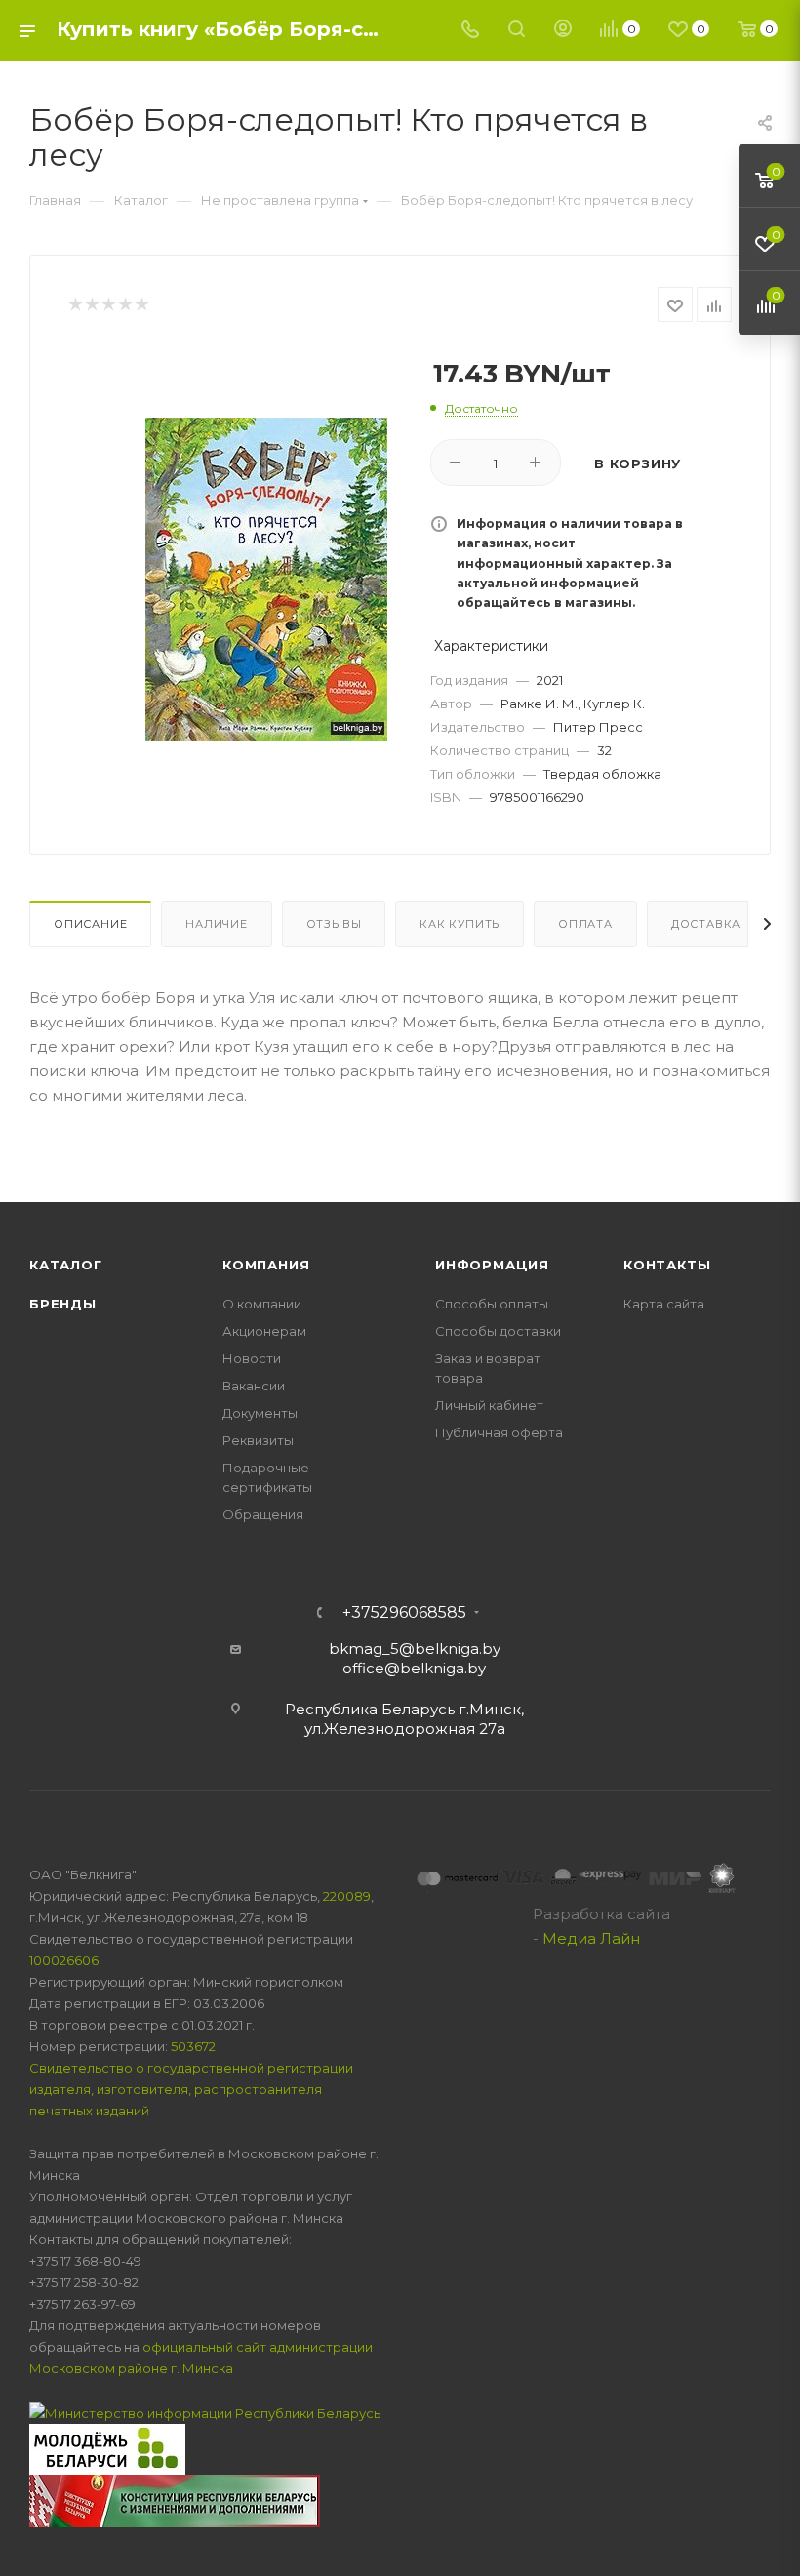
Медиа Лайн (591, 1938)
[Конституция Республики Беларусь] (175, 2500)
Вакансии (254, 1386)
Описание (90, 924)
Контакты (667, 1265)
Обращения (263, 1514)
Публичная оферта (499, 1432)
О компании (262, 1304)
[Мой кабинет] (563, 31)
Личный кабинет (489, 1405)
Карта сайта (664, 1304)
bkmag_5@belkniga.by (415, 1649)
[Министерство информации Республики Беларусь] (205, 2411)
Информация (492, 1265)
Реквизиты (258, 1440)
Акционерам (264, 1331)
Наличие (217, 924)
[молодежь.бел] (107, 2448)
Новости (252, 1358)
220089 (347, 1896)
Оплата (585, 924)
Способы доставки (498, 1331)
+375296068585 (404, 1613)
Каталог (66, 1265)
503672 (193, 2046)
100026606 (64, 1960)
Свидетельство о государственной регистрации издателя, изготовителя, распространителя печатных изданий (191, 2089)
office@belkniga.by (414, 1668)
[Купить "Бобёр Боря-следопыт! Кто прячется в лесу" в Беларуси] (266, 580)
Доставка (706, 924)
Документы (260, 1413)
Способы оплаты (492, 1304)
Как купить (460, 924)
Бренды (63, 1304)
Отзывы (334, 924)
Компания (266, 1265)
